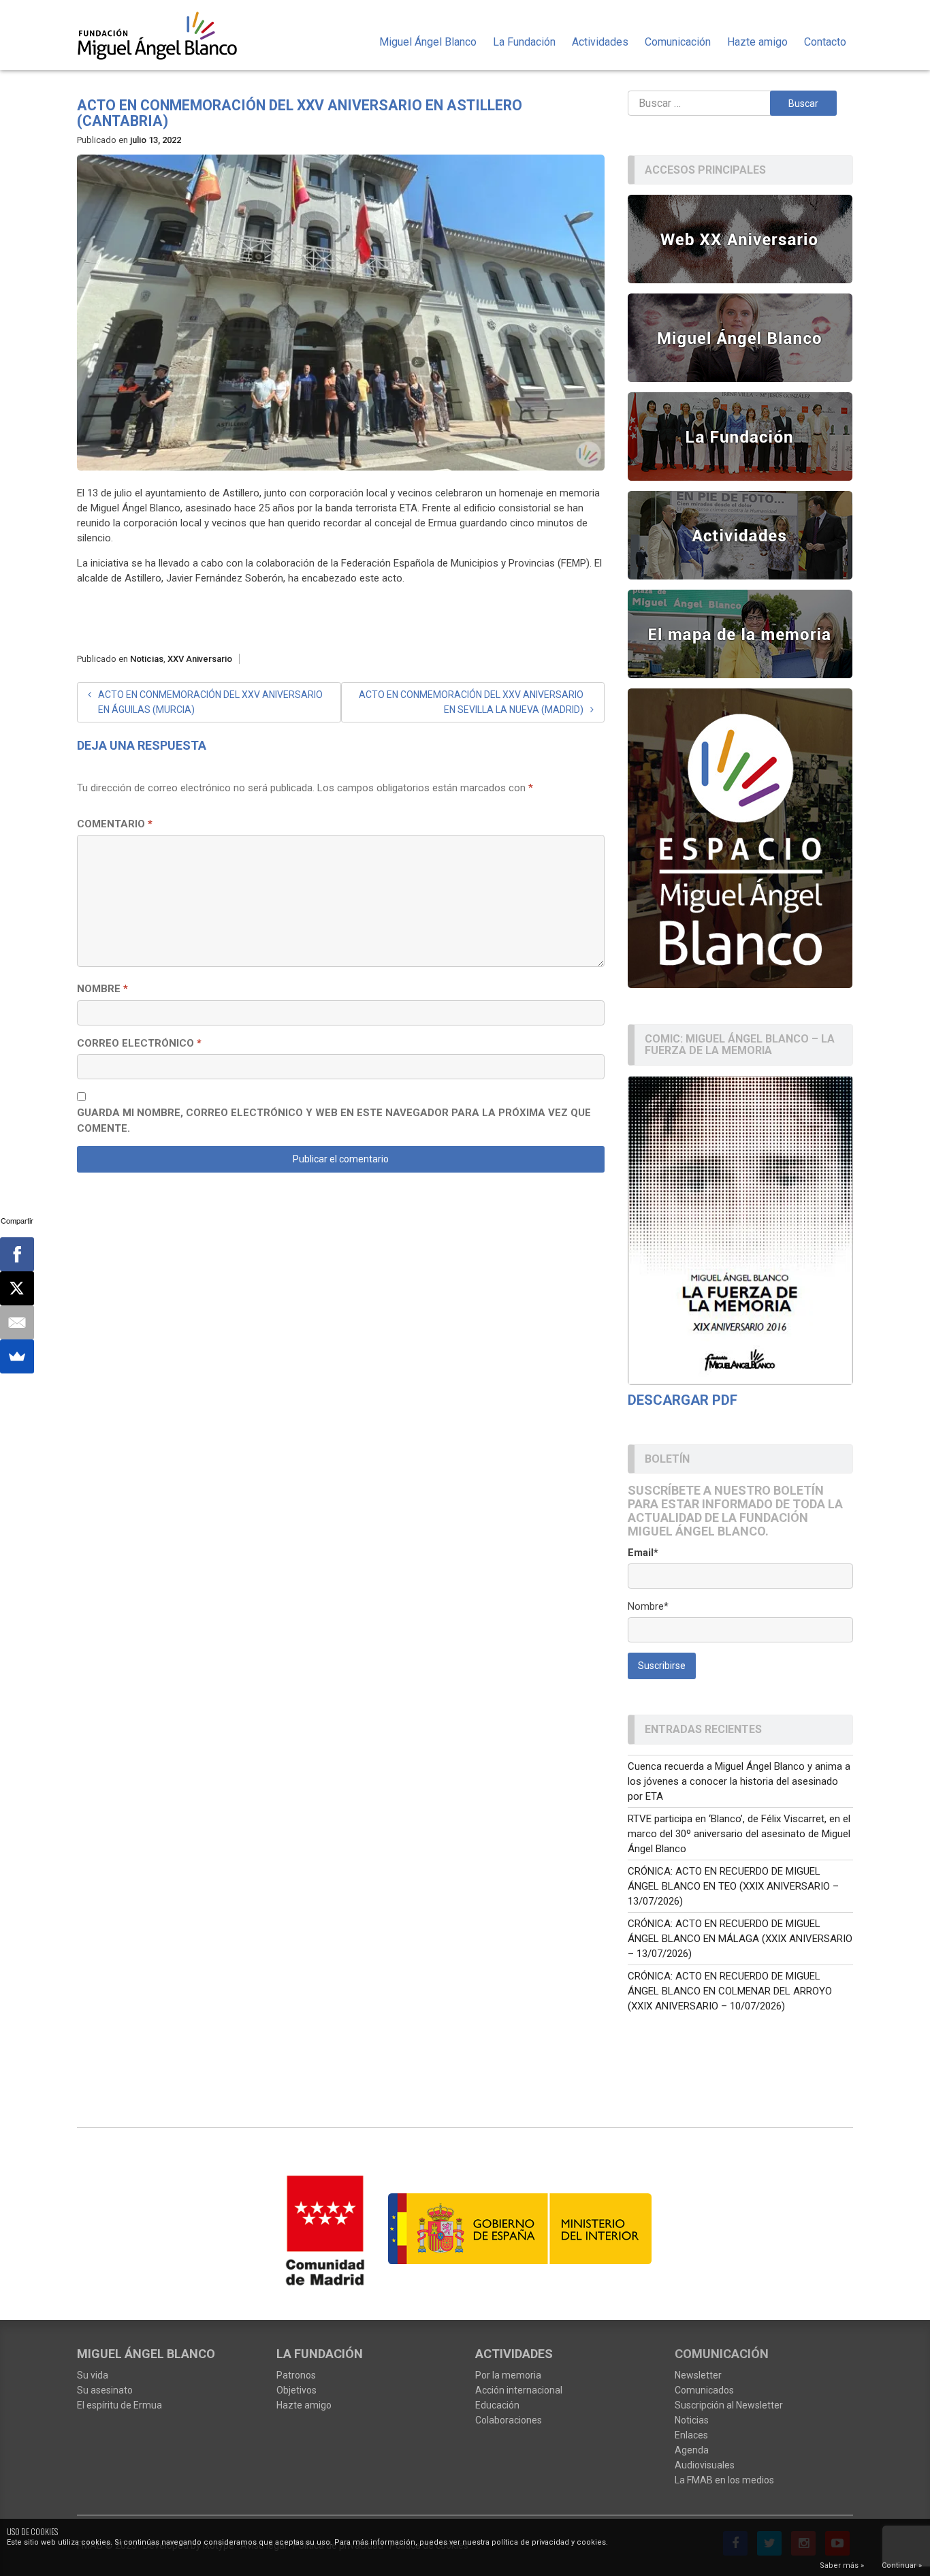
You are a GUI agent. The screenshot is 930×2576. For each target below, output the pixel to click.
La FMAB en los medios (724, 2480)
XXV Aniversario (200, 659)
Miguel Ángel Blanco (428, 42)
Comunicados (704, 2390)
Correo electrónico (139, 1043)
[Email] (17, 1322)
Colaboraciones (509, 2420)
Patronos (296, 2375)
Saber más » (842, 2565)
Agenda (692, 2450)
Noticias (147, 659)
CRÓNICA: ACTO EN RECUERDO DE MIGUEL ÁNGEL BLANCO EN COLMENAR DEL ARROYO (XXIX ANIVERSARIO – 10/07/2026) (730, 1991)
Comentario (115, 824)
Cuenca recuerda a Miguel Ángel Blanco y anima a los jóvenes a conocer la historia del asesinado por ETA (739, 1781)
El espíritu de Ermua (119, 2405)
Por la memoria (508, 2375)
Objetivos (296, 2390)
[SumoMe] (17, 1356)
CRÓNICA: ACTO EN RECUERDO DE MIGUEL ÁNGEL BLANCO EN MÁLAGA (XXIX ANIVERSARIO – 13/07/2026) (740, 1939)
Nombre (102, 989)
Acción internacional (519, 2390)
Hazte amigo (757, 42)
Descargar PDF (683, 1400)
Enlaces (691, 2435)
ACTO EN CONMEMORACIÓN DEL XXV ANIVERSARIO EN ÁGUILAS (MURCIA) (210, 702)
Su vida (93, 2375)
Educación (497, 2405)
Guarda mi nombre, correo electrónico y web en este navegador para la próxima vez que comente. (334, 1120)
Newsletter (698, 2375)
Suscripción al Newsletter (729, 2405)
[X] (17, 1288)
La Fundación (524, 42)
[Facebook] (17, 1254)
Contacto (825, 42)
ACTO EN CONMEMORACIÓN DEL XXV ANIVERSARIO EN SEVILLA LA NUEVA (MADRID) (471, 702)
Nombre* (648, 1606)
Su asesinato (105, 2390)
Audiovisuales (705, 2465)
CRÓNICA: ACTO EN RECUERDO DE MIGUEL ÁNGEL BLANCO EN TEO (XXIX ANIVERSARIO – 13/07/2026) (733, 1886)
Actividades (600, 42)
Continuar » (902, 2565)
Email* (643, 1553)
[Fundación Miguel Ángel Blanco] (166, 35)
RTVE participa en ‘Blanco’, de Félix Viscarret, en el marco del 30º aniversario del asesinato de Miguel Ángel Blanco (739, 1834)
